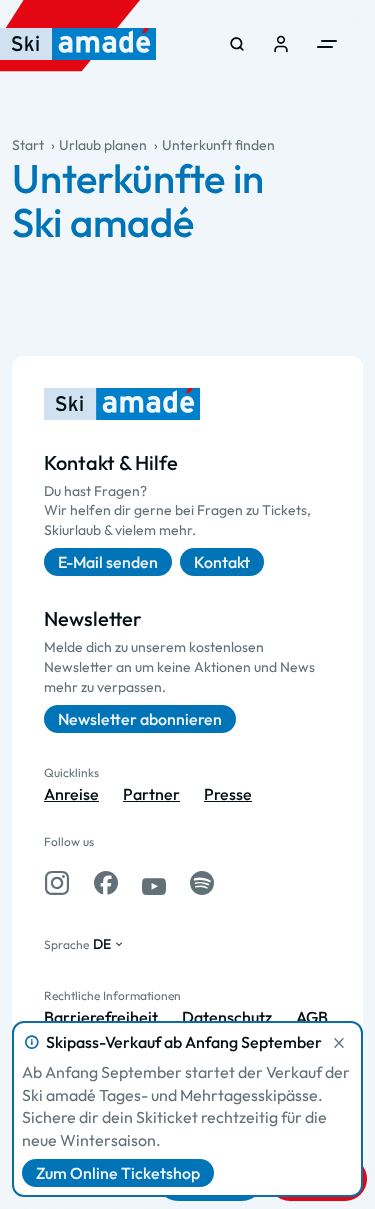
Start (28, 145)
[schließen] (339, 1043)
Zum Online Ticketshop (118, 1173)
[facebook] (106, 883)
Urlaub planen (103, 145)
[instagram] (57, 883)
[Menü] (327, 44)
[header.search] (237, 44)
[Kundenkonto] (281, 44)
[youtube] (154, 883)
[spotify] (202, 883)
